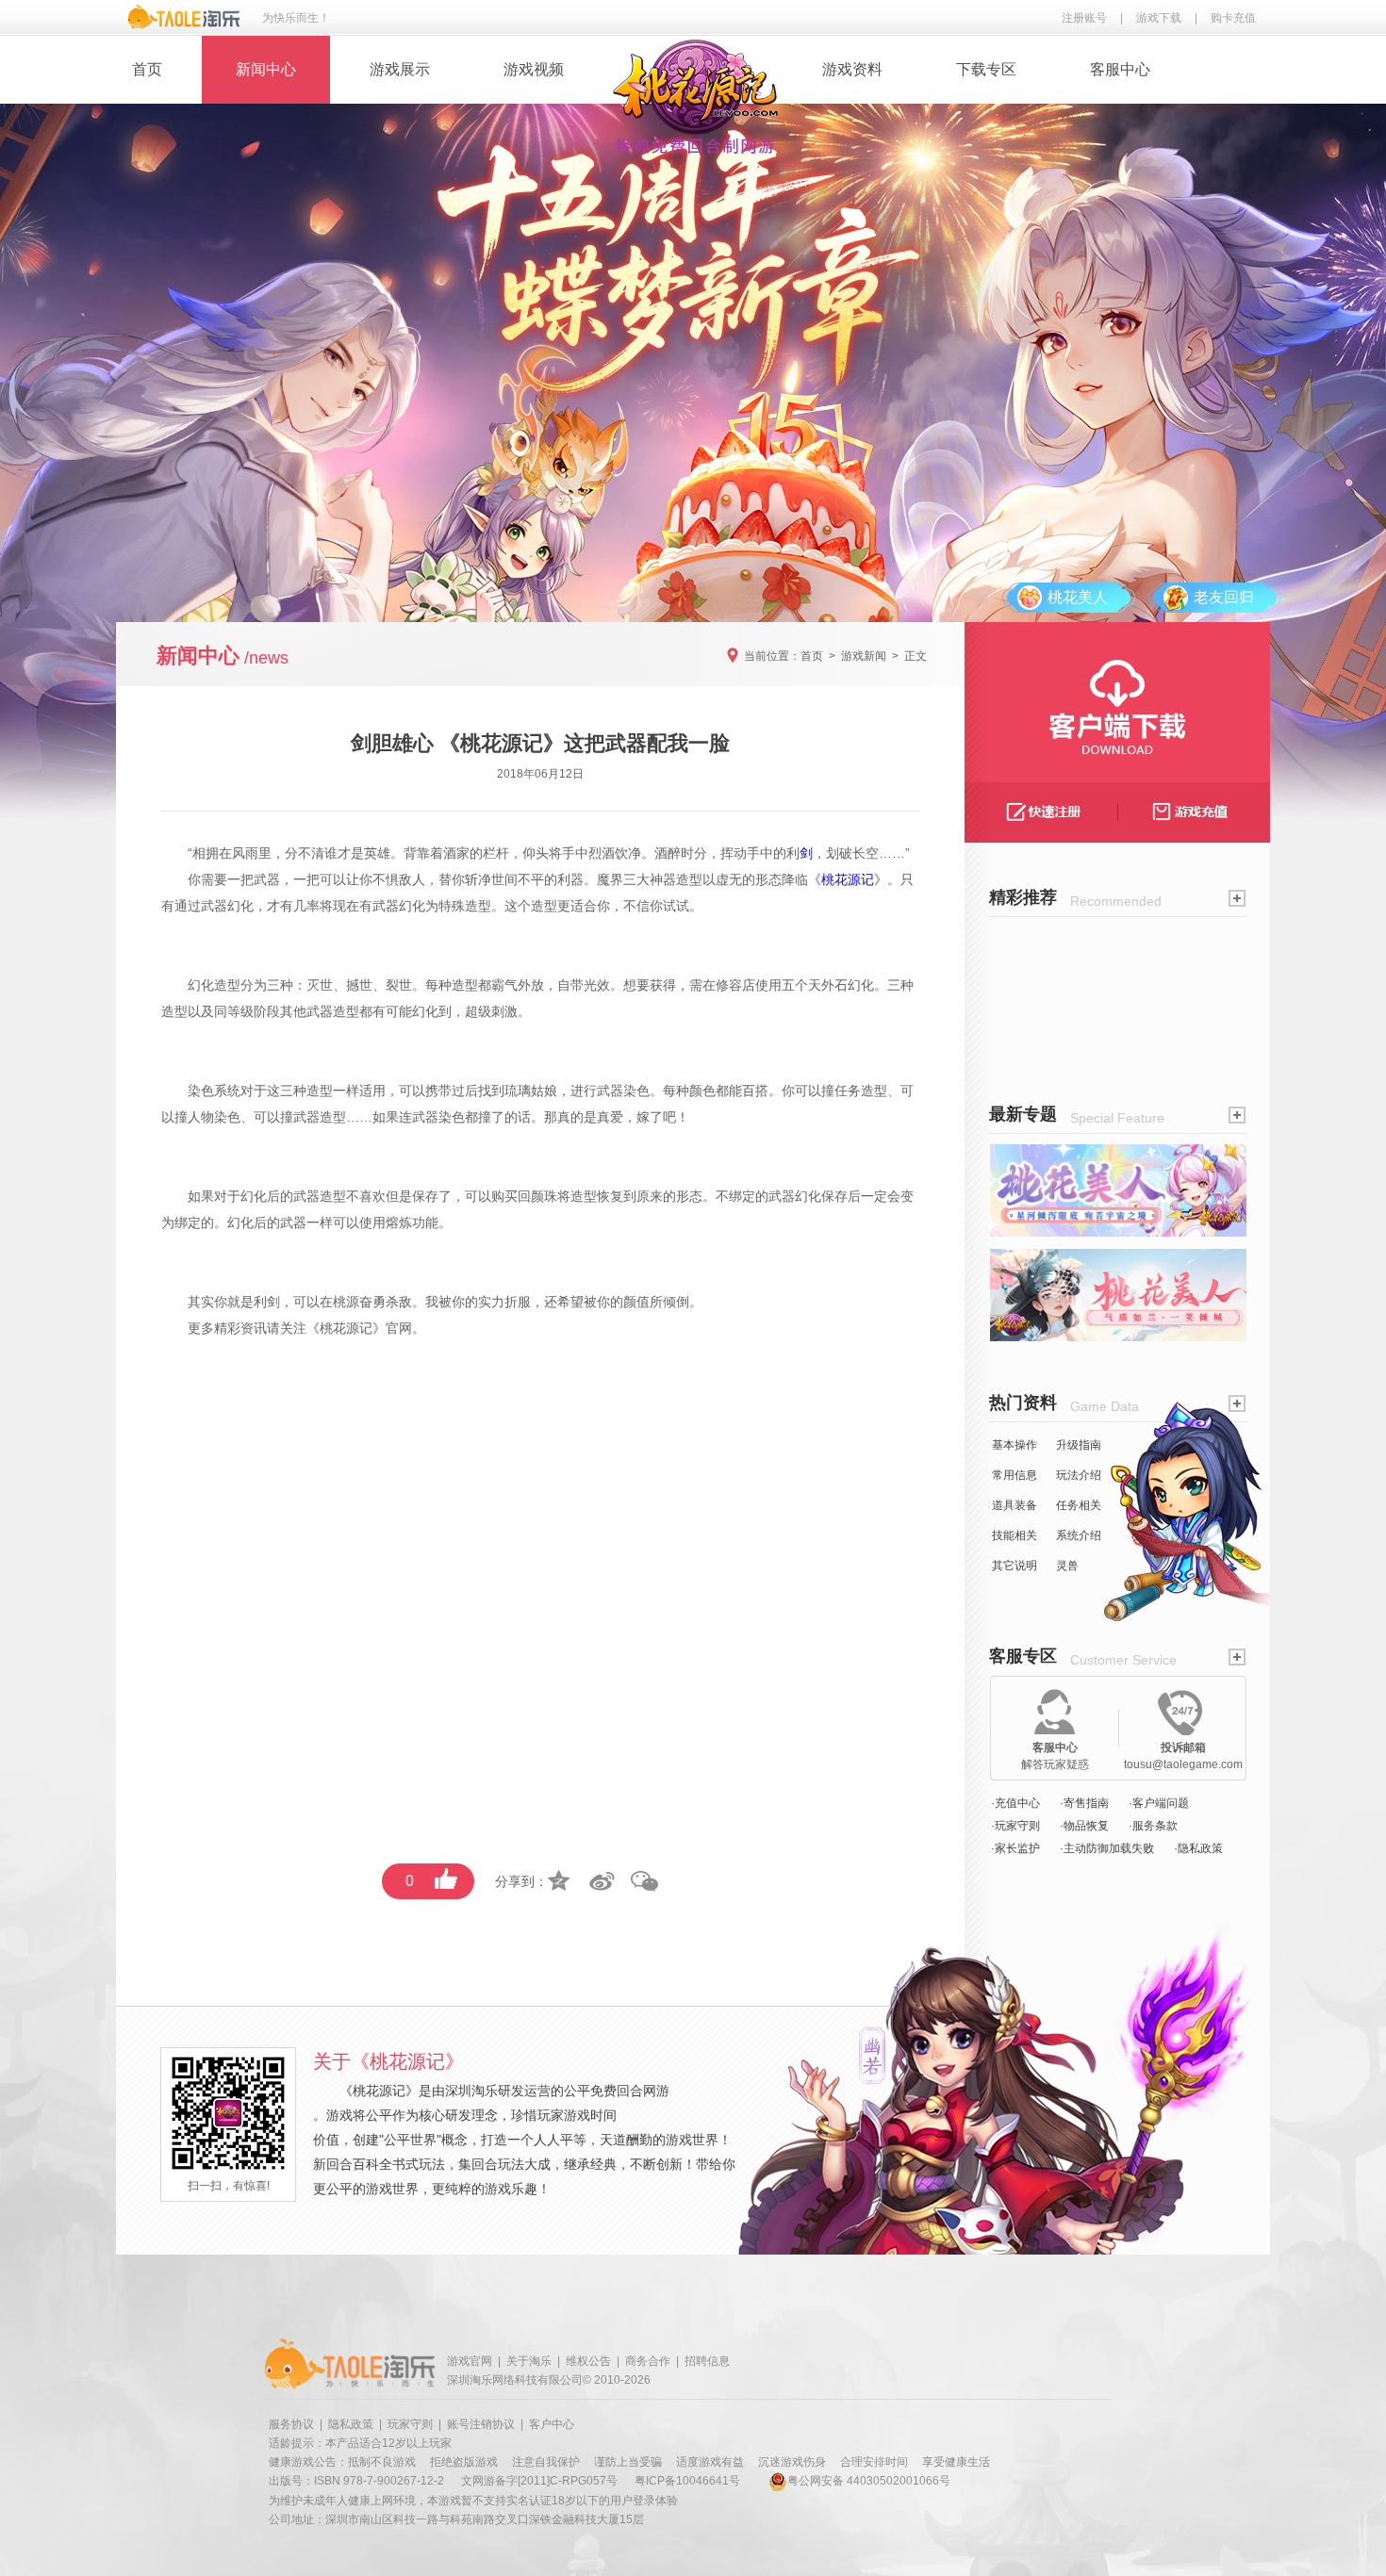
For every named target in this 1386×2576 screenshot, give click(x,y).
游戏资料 (852, 69)
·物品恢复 (1084, 1826)
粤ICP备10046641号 (687, 2481)
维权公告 (588, 2361)
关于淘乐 (529, 2361)
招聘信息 (707, 2361)
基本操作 (1015, 1445)
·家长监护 (1015, 1848)
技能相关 (1015, 1535)
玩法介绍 (1079, 1475)
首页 (147, 69)
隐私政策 (351, 2424)
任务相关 (1079, 1505)
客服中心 (1120, 69)
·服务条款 (1153, 1826)
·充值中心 (1015, 1803)
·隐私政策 (1198, 1848)
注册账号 (1084, 18)
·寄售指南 (1084, 1803)
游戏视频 (534, 69)
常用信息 (1015, 1475)
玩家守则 (410, 2424)
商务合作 (648, 2361)
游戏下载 (1159, 18)
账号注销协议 (481, 2424)
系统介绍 (1079, 1535)
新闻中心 (266, 69)
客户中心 (552, 2424)
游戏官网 (470, 2361)
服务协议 (291, 2424)
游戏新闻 (864, 656)
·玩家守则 (1015, 1826)
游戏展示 (400, 69)
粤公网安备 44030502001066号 (869, 2481)
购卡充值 (1233, 18)
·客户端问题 (1159, 1803)
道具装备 (1015, 1505)
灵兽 (1067, 1566)
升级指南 (1079, 1445)
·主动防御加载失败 (1107, 1848)
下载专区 (986, 69)
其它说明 (1015, 1566)
